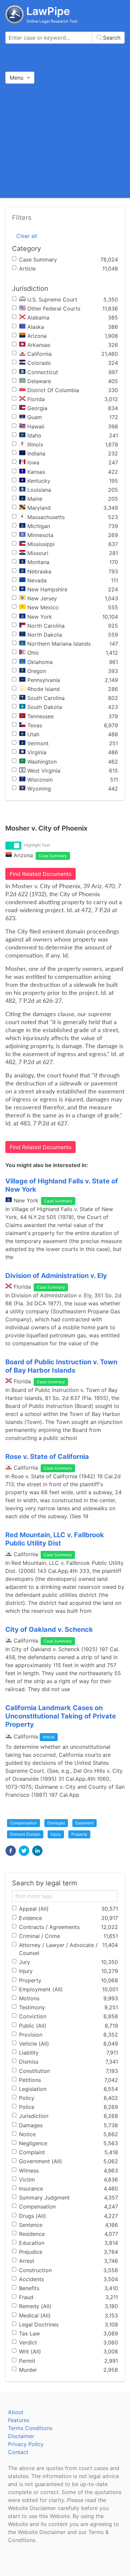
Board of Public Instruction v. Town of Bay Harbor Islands (61, 1366)
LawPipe (48, 11)
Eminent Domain (25, 1834)
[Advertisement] (65, 140)
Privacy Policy (26, 2444)
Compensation (23, 1823)
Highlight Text (37, 845)
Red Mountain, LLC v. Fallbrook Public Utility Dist (55, 1539)
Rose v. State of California (47, 1457)
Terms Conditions (30, 2428)
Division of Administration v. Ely (56, 1276)
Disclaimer (21, 2436)
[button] (11, 1851)
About (16, 2412)
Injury (56, 1834)
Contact (18, 2452)
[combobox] (65, 38)
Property (79, 1834)
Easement (84, 1823)
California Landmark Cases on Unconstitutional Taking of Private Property (61, 1716)
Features (19, 2420)
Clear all (27, 236)
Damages (56, 1823)
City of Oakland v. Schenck (49, 1629)
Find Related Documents (40, 874)
